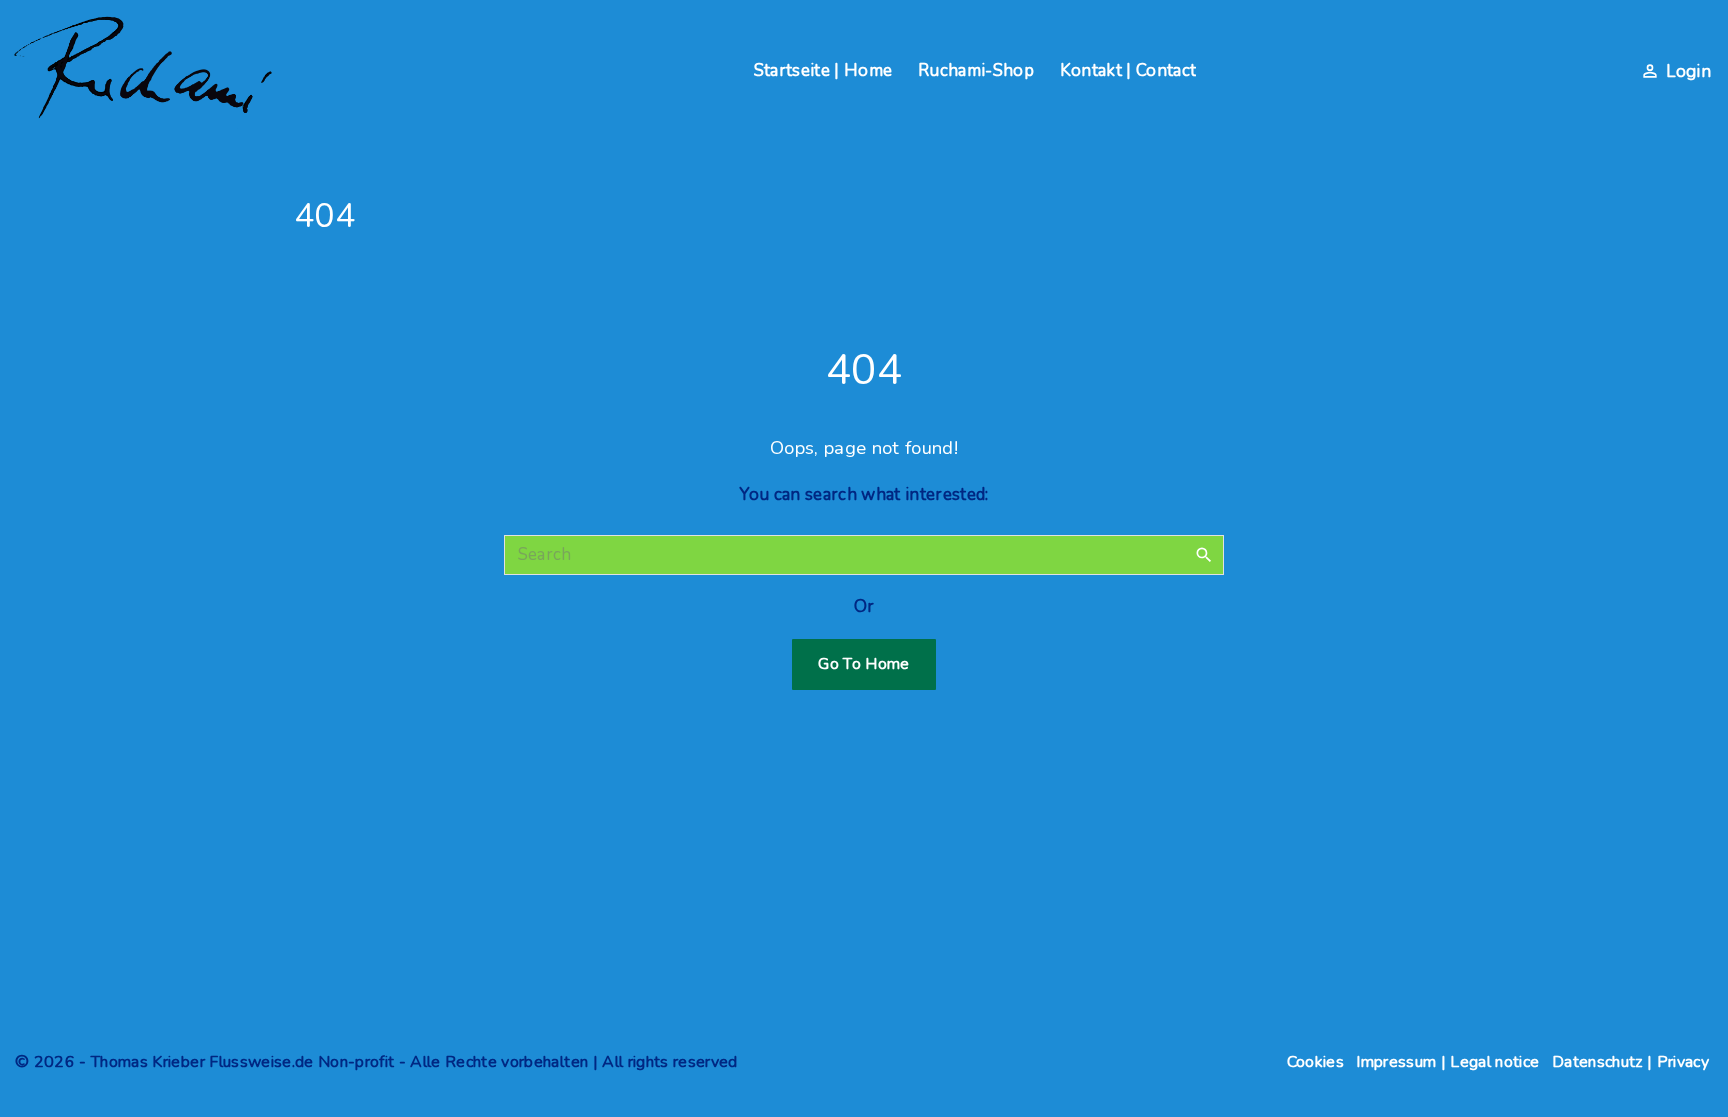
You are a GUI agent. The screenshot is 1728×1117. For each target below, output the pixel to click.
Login (1688, 71)
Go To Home (863, 664)
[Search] (1204, 554)
